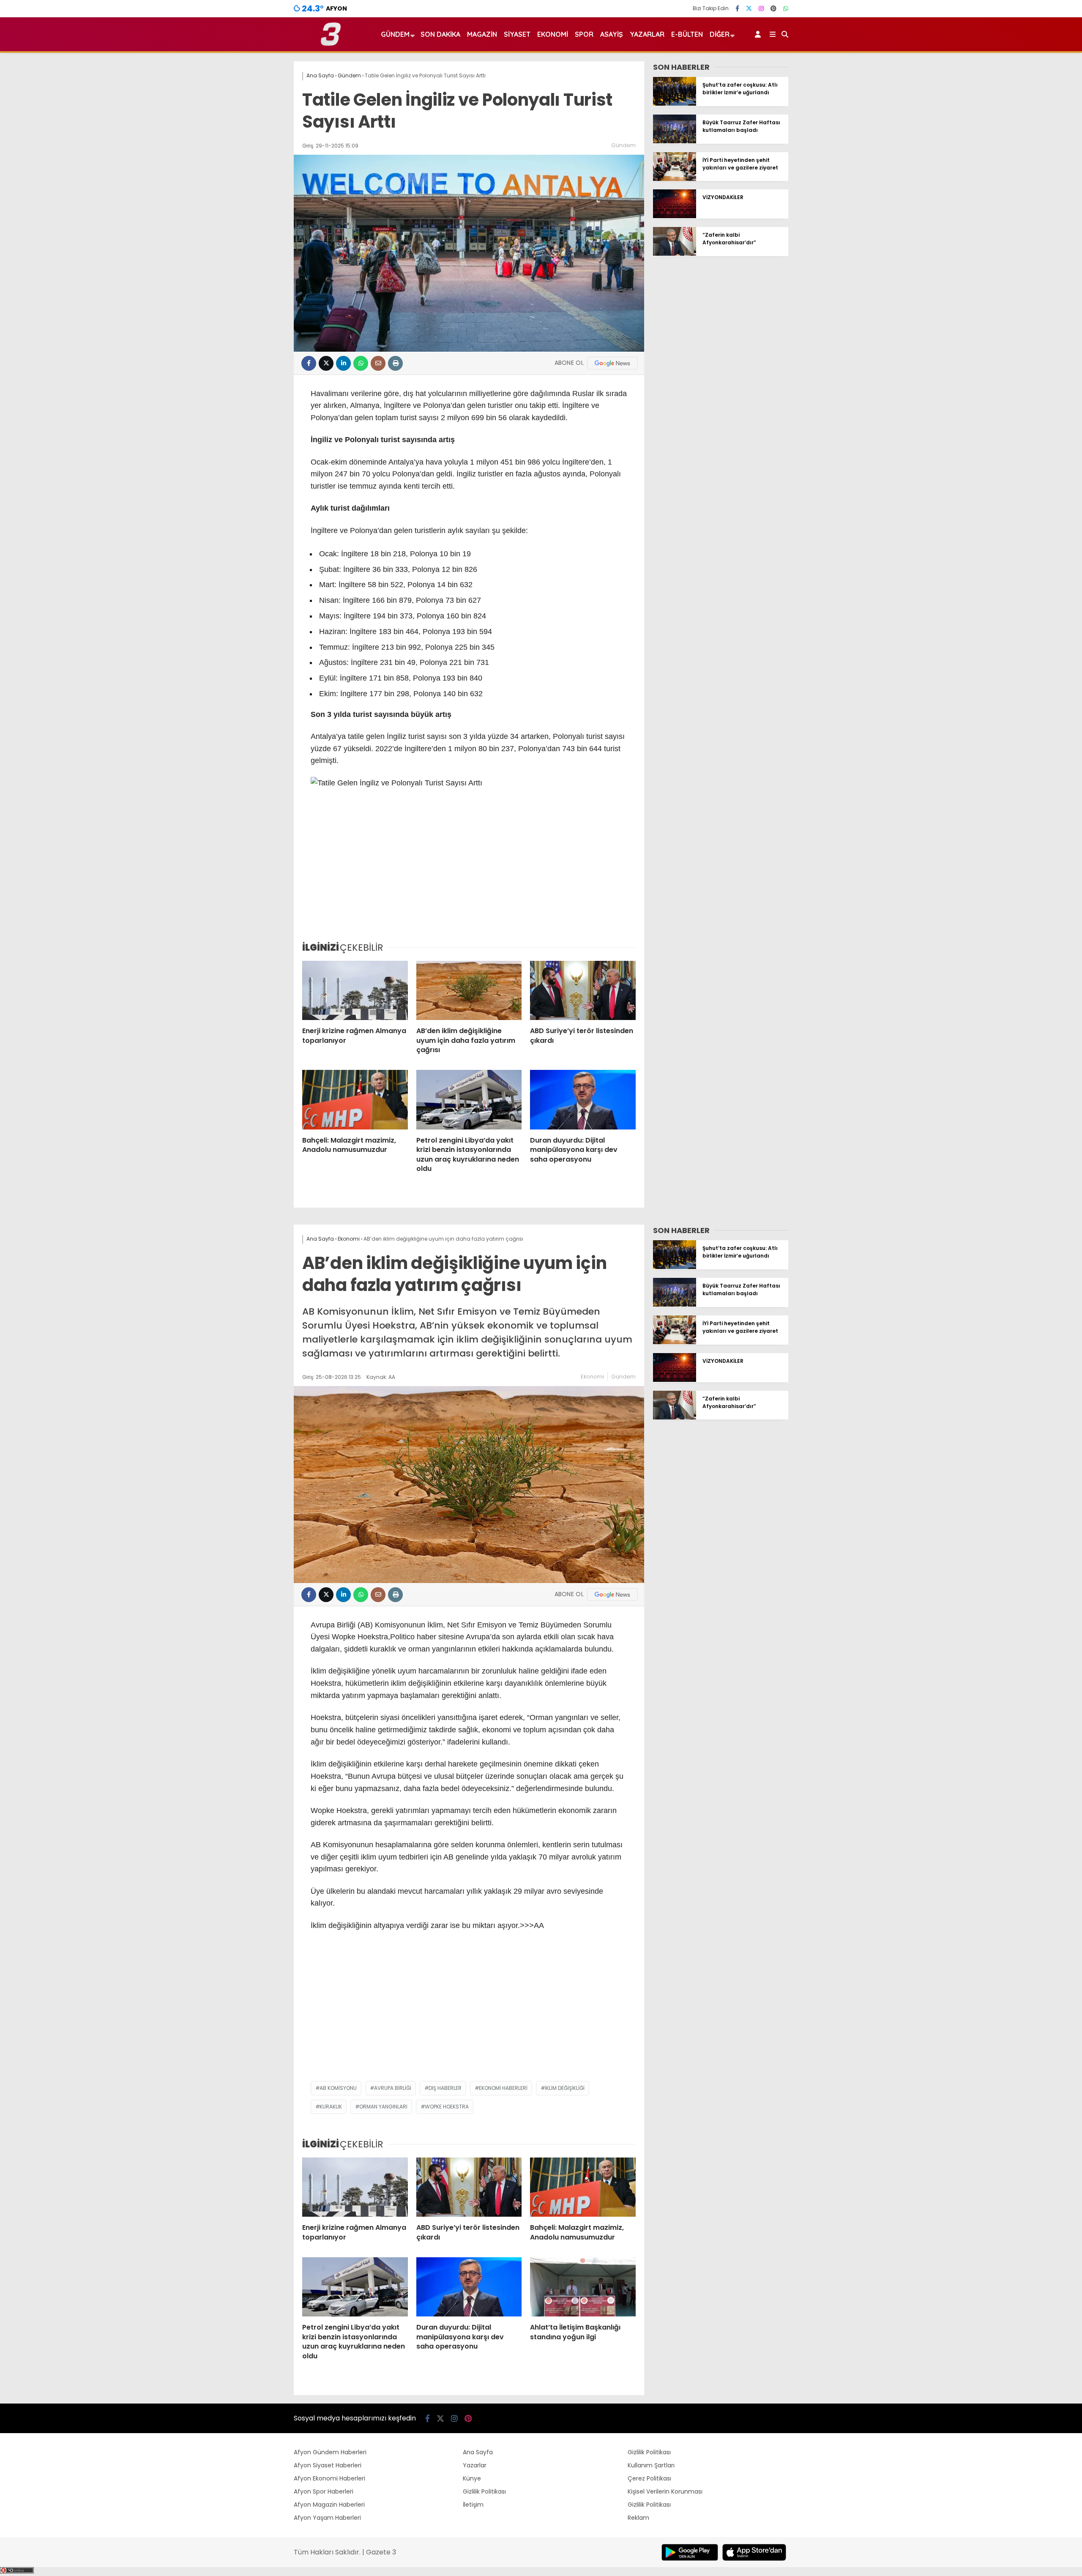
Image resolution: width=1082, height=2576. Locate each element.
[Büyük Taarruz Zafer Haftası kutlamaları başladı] (675, 141)
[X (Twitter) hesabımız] (749, 8)
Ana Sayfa (478, 2452)
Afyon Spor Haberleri (324, 2491)
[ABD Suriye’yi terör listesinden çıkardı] (583, 990)
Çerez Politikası (649, 2478)
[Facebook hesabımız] (737, 8)
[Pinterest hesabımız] (773, 8)
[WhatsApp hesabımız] (786, 8)
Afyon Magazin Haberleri (329, 2505)
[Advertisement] (469, 871)
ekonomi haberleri (503, 2088)
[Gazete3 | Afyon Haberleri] (331, 44)
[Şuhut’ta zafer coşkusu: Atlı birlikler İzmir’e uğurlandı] (675, 104)
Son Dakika (440, 34)
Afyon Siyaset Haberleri (328, 2465)
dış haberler (445, 2088)
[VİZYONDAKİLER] (675, 216)
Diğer (720, 34)
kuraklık (331, 2107)
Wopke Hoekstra (447, 2107)
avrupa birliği (393, 2088)
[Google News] (612, 363)
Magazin (482, 34)
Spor (584, 34)
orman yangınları (383, 2107)
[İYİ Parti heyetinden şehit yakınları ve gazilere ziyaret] (675, 179)
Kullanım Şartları (651, 2465)
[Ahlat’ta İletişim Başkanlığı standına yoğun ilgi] (583, 2287)
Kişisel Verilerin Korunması (665, 2491)
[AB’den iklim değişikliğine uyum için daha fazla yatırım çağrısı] (469, 990)
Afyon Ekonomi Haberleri (329, 2478)
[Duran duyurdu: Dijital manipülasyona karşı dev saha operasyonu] (583, 1099)
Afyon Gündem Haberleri (330, 2452)
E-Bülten (687, 34)
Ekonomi (553, 34)
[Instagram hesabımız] (761, 8)
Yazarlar (647, 34)
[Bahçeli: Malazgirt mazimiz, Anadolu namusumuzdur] (355, 1099)
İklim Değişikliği (565, 2088)
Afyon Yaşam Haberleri (327, 2518)
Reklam (638, 2518)
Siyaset (517, 34)
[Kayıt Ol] (759, 34)
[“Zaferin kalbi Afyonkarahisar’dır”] (675, 254)
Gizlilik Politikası (484, 2491)
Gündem (395, 34)
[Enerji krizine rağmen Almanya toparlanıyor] (355, 990)
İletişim (473, 2505)
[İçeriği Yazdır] (395, 363)
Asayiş (612, 34)
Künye (472, 2478)
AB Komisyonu (338, 2088)
